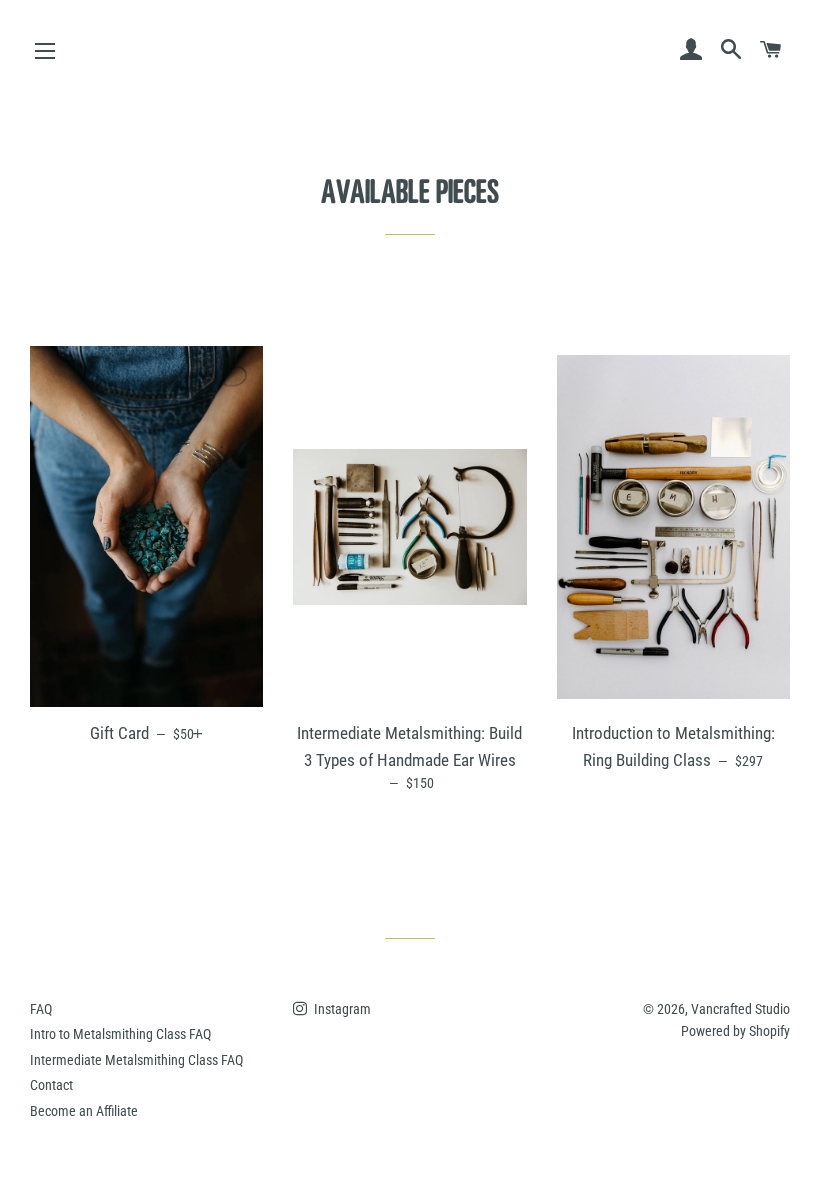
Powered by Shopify (735, 1031)
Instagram (341, 1009)
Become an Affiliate (84, 1111)
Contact (51, 1085)
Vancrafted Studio (740, 1009)
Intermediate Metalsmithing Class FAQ (136, 1060)
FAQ (41, 1009)
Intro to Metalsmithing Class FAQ (120, 1034)
